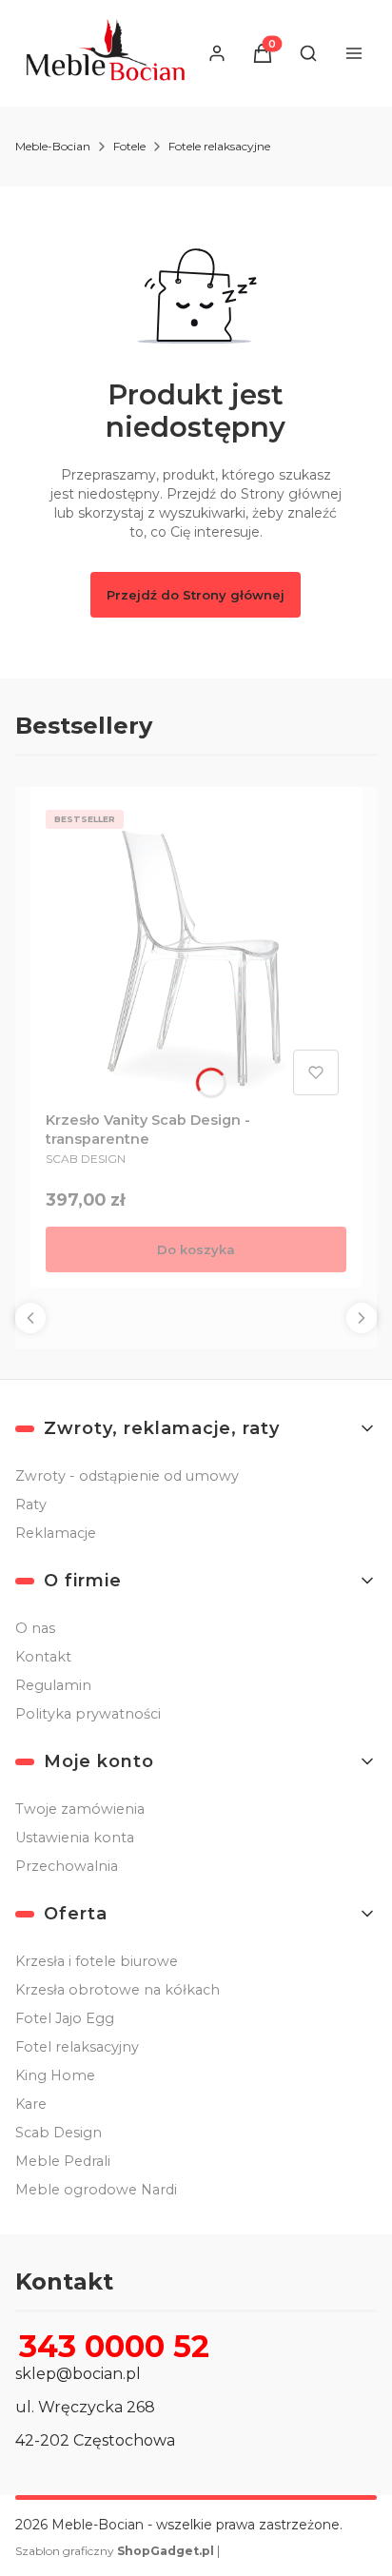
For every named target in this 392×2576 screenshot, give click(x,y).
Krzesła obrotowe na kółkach (118, 1990)
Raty (31, 1504)
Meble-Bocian (53, 146)
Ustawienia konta (75, 1838)
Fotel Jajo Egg (65, 2018)
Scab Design (59, 2133)
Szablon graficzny (115, 2551)
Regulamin (53, 1685)
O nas (35, 1628)
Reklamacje (56, 1533)
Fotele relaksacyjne (219, 146)
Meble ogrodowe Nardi (96, 2190)
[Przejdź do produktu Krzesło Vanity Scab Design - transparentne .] (196, 953)
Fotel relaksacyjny (77, 2047)
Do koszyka (196, 1249)
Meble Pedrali (63, 2161)
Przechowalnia (67, 1866)
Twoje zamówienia (80, 1809)
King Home (55, 2075)
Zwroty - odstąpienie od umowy (127, 1476)
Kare (31, 2104)
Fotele (129, 146)
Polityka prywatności (88, 1714)
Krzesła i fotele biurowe (97, 1961)
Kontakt (43, 1657)
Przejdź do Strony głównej (196, 595)
